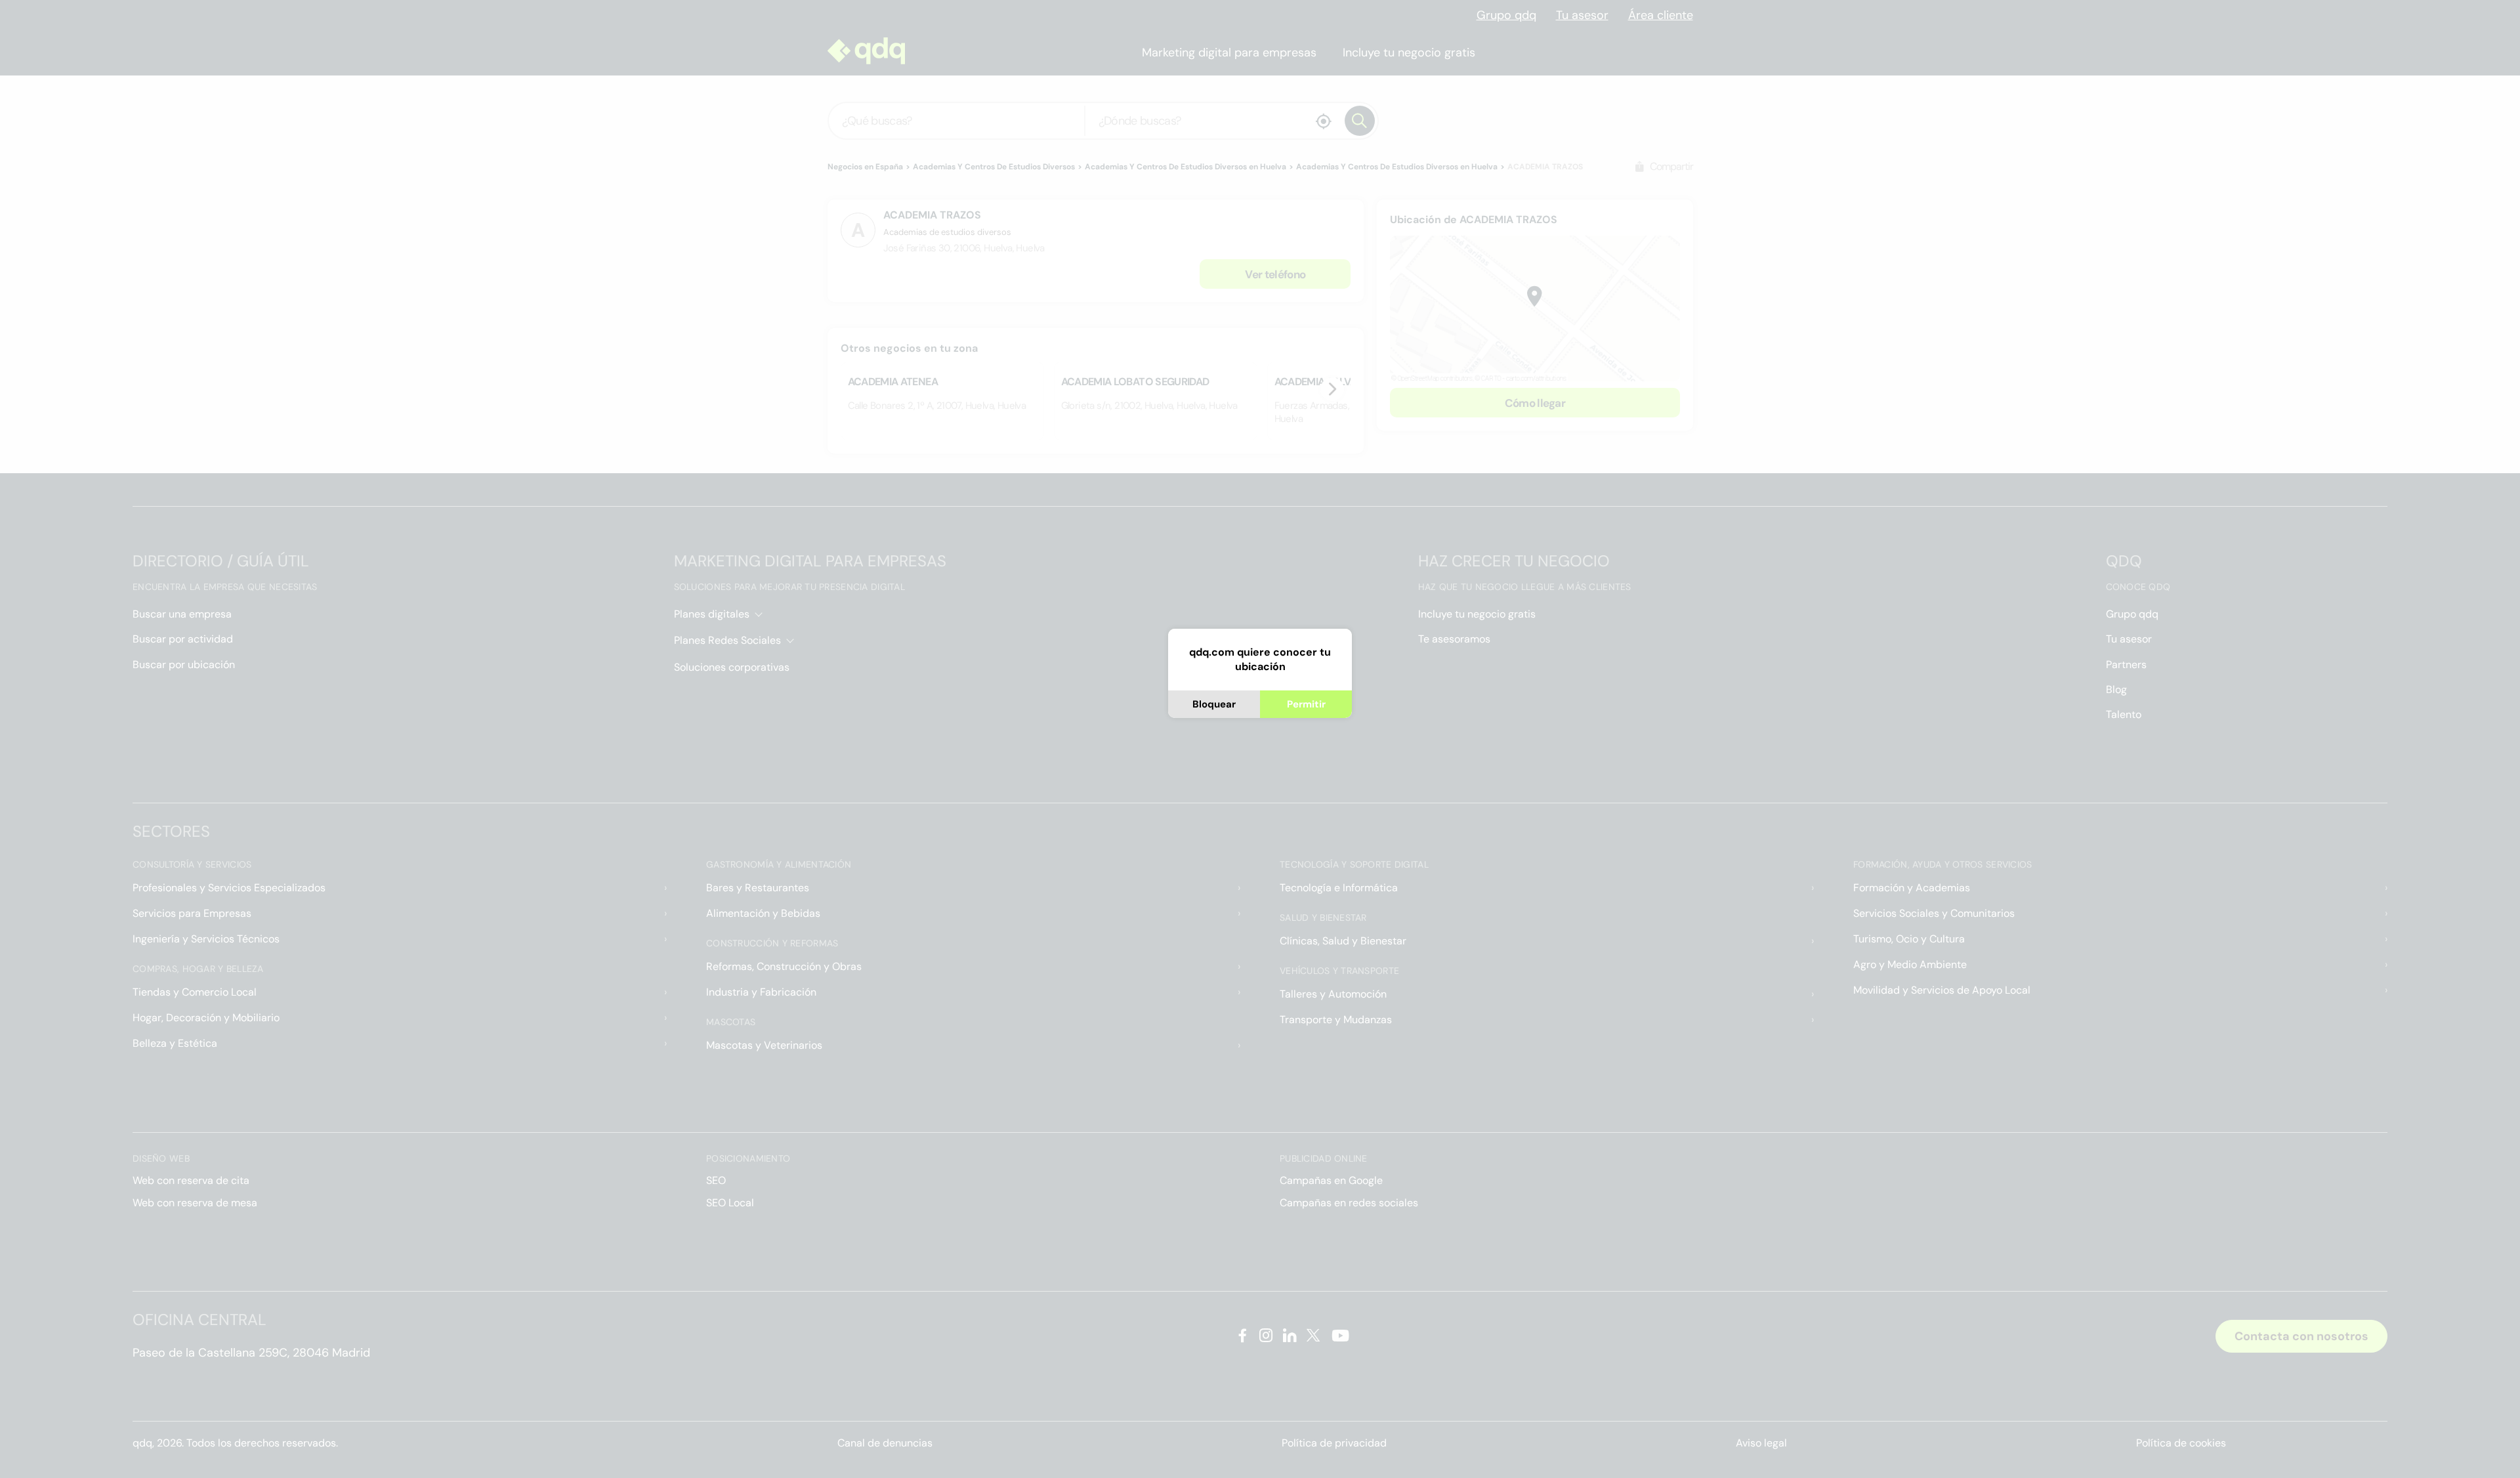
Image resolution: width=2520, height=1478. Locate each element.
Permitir (1306, 704)
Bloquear (1214, 704)
